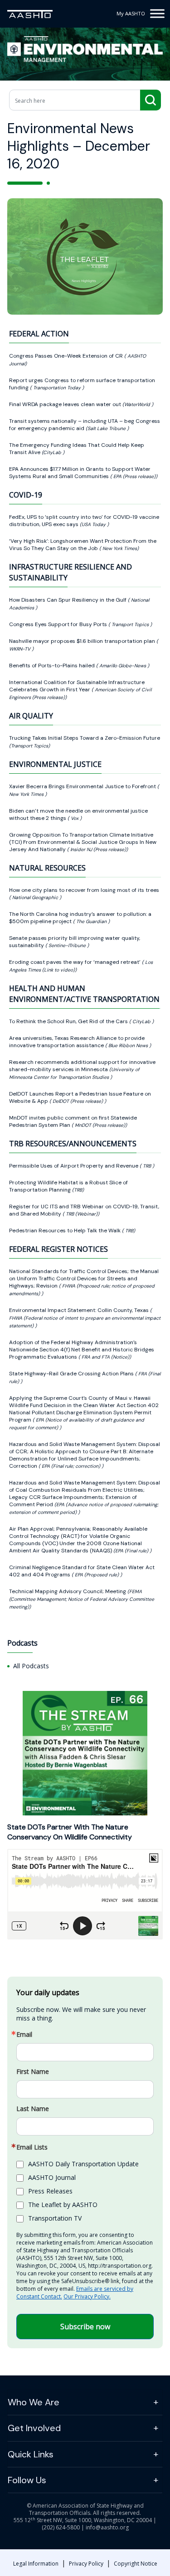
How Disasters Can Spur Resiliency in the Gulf (68, 600)
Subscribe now (85, 2327)
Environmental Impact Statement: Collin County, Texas (80, 1310)
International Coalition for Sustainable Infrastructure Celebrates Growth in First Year (77, 686)
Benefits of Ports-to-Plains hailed (53, 666)
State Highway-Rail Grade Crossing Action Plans (72, 1374)
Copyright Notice (136, 2564)
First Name (33, 2072)
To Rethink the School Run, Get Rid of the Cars (69, 1021)
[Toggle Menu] (157, 13)
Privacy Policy (86, 2564)
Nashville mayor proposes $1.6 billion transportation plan (83, 641)
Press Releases (50, 2191)
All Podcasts (31, 1666)
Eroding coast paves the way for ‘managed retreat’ (75, 962)
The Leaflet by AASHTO (63, 2205)
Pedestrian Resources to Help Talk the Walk (66, 1231)
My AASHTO (131, 13)
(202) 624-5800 (61, 2527)
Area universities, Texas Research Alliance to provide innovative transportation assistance (77, 1042)
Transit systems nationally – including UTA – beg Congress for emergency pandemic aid (85, 425)
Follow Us (27, 2480)
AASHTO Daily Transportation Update (83, 2164)
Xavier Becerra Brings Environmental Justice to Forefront (83, 786)
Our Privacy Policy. (87, 2296)
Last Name (33, 2109)
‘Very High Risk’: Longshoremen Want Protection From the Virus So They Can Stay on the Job (83, 545)
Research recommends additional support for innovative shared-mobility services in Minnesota (82, 1066)
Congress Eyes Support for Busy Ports (59, 624)
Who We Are (34, 2402)
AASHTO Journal (52, 2177)
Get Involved (34, 2428)
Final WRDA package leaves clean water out (66, 404)
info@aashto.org (107, 2527)
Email (24, 2035)
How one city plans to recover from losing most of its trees (84, 890)
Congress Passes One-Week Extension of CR (67, 356)
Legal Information (36, 2564)
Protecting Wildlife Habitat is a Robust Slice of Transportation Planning (68, 1186)
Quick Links (31, 2454)
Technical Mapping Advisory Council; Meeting (68, 1591)
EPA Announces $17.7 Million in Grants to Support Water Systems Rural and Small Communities (80, 473)
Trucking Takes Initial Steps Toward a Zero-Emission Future (85, 738)
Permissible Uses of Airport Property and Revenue (74, 1166)
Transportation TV (55, 2218)
